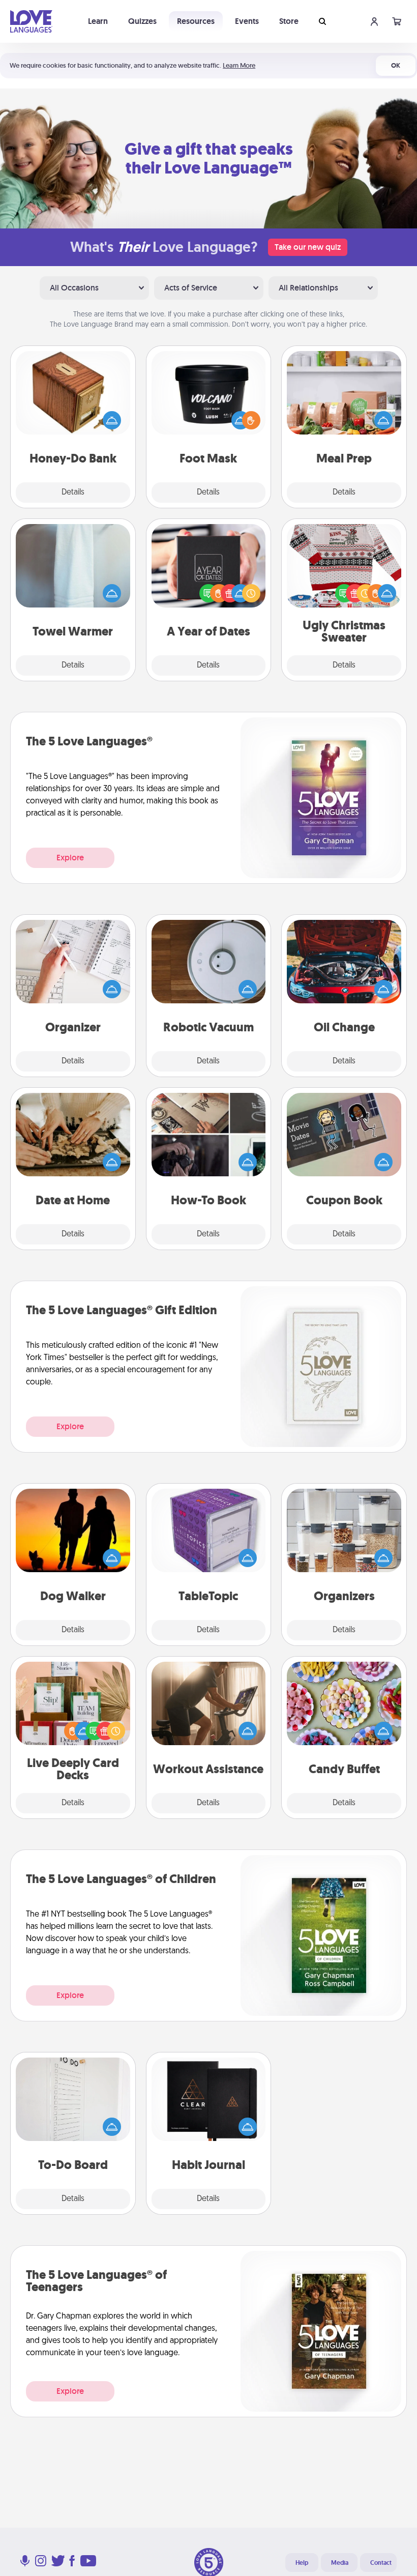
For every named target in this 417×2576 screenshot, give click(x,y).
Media (340, 2563)
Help (302, 2563)
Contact (381, 2563)
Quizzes (142, 21)
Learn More (239, 65)
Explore (70, 858)
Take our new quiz (308, 247)
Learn (98, 21)
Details (73, 493)
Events (247, 21)
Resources (196, 21)
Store (289, 21)
